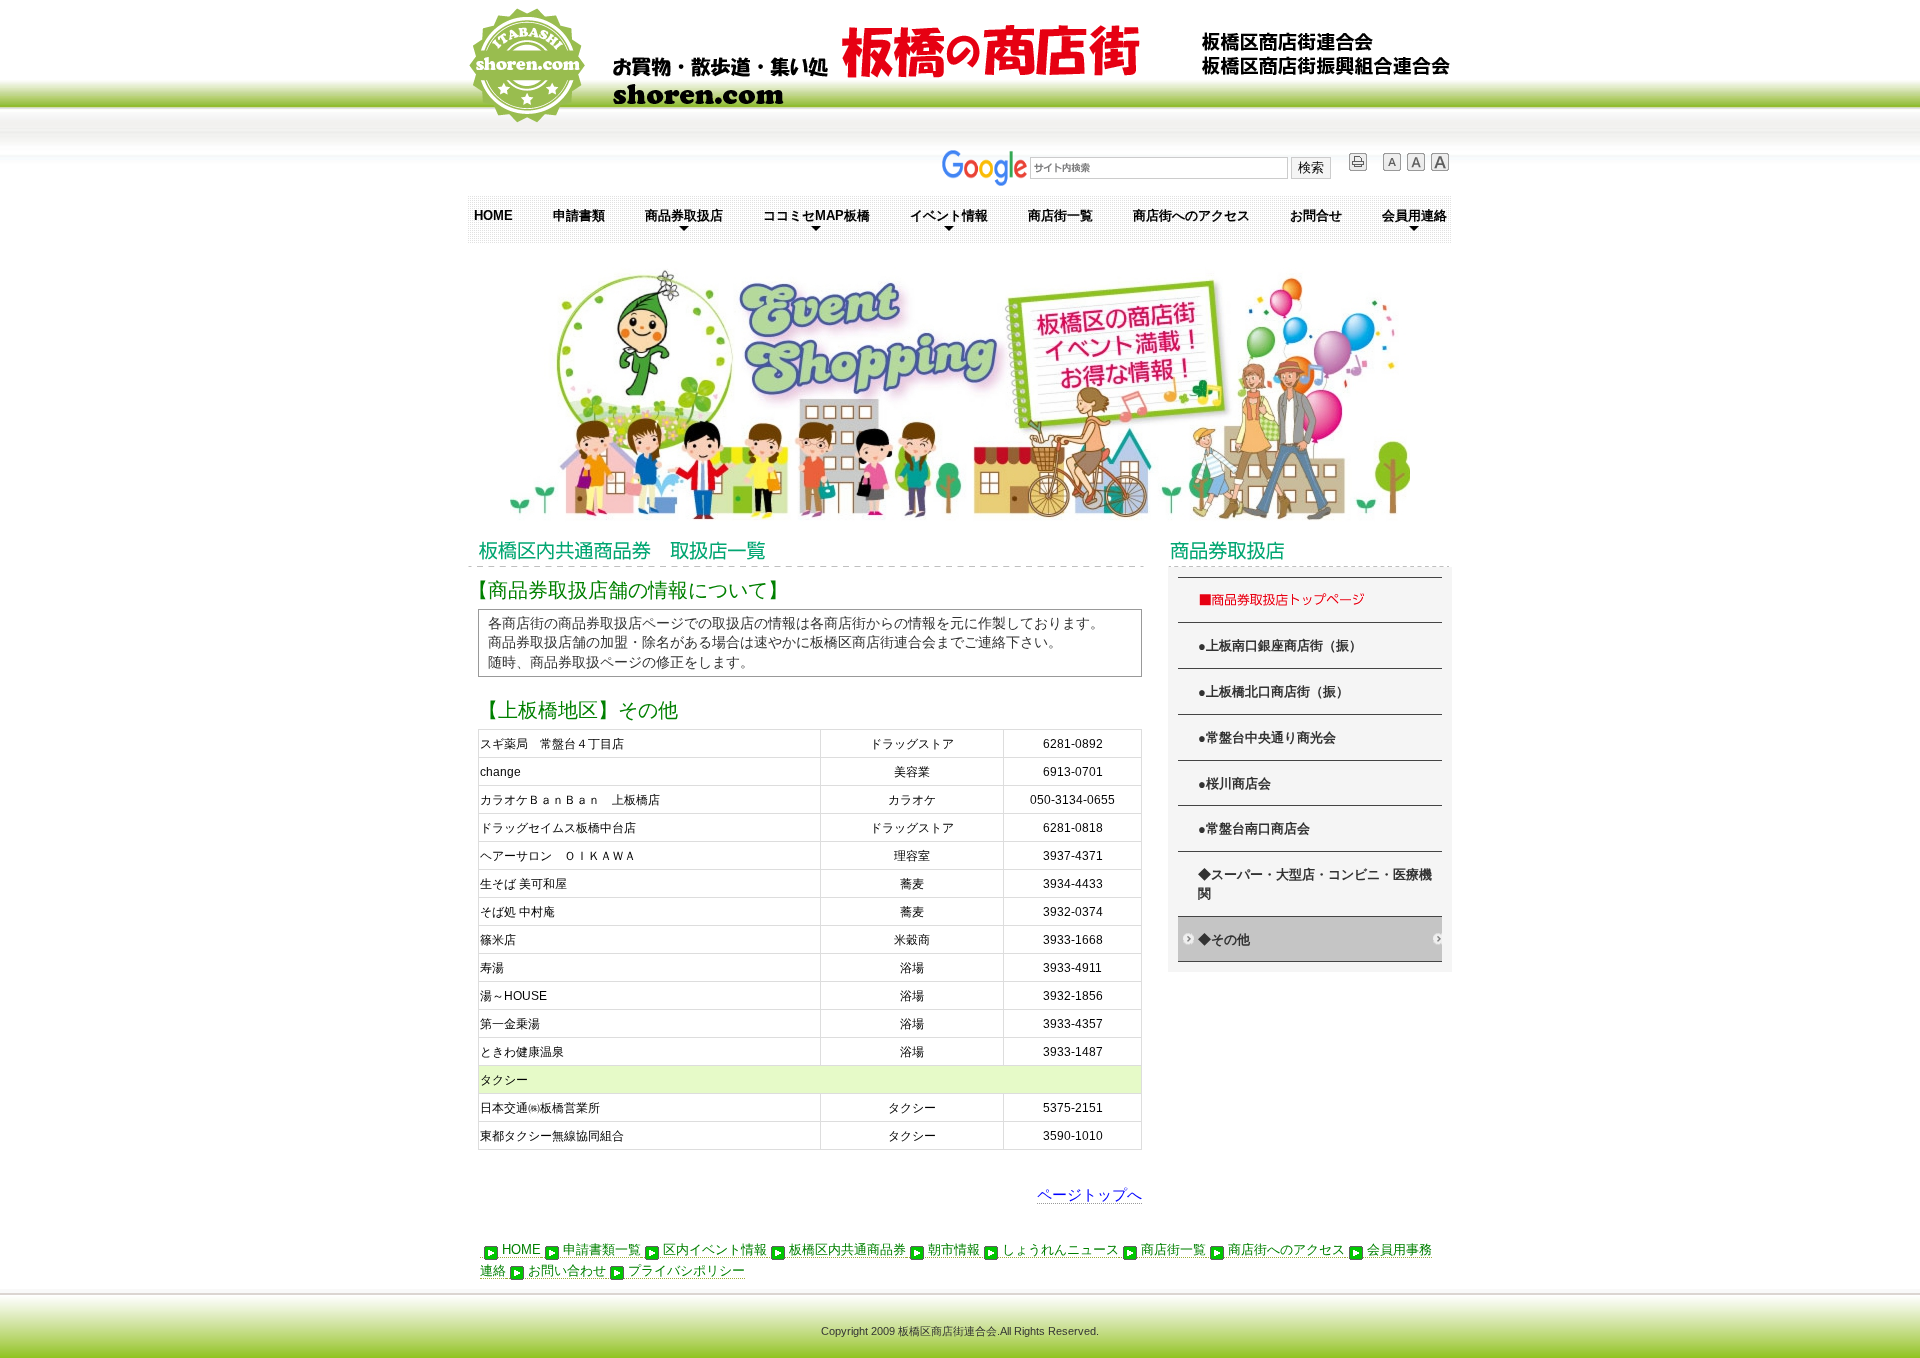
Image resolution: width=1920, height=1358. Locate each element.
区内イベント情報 (715, 1249)
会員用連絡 (1414, 215)
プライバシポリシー (686, 1270)
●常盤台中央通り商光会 (1267, 738)
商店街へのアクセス (1191, 215)
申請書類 (579, 215)
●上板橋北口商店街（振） (1273, 692)
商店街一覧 (1060, 215)
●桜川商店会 (1234, 784)
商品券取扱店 (684, 215)
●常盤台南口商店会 (1254, 829)
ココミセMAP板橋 (816, 215)
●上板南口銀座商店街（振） (1280, 646)
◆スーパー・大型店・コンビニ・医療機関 (1315, 884)
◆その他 (1224, 940)
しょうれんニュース (1060, 1249)
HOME (493, 215)
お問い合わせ (567, 1270)
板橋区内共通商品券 (847, 1249)
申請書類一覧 (602, 1249)
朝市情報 (954, 1249)
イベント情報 (949, 215)
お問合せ (1316, 215)
